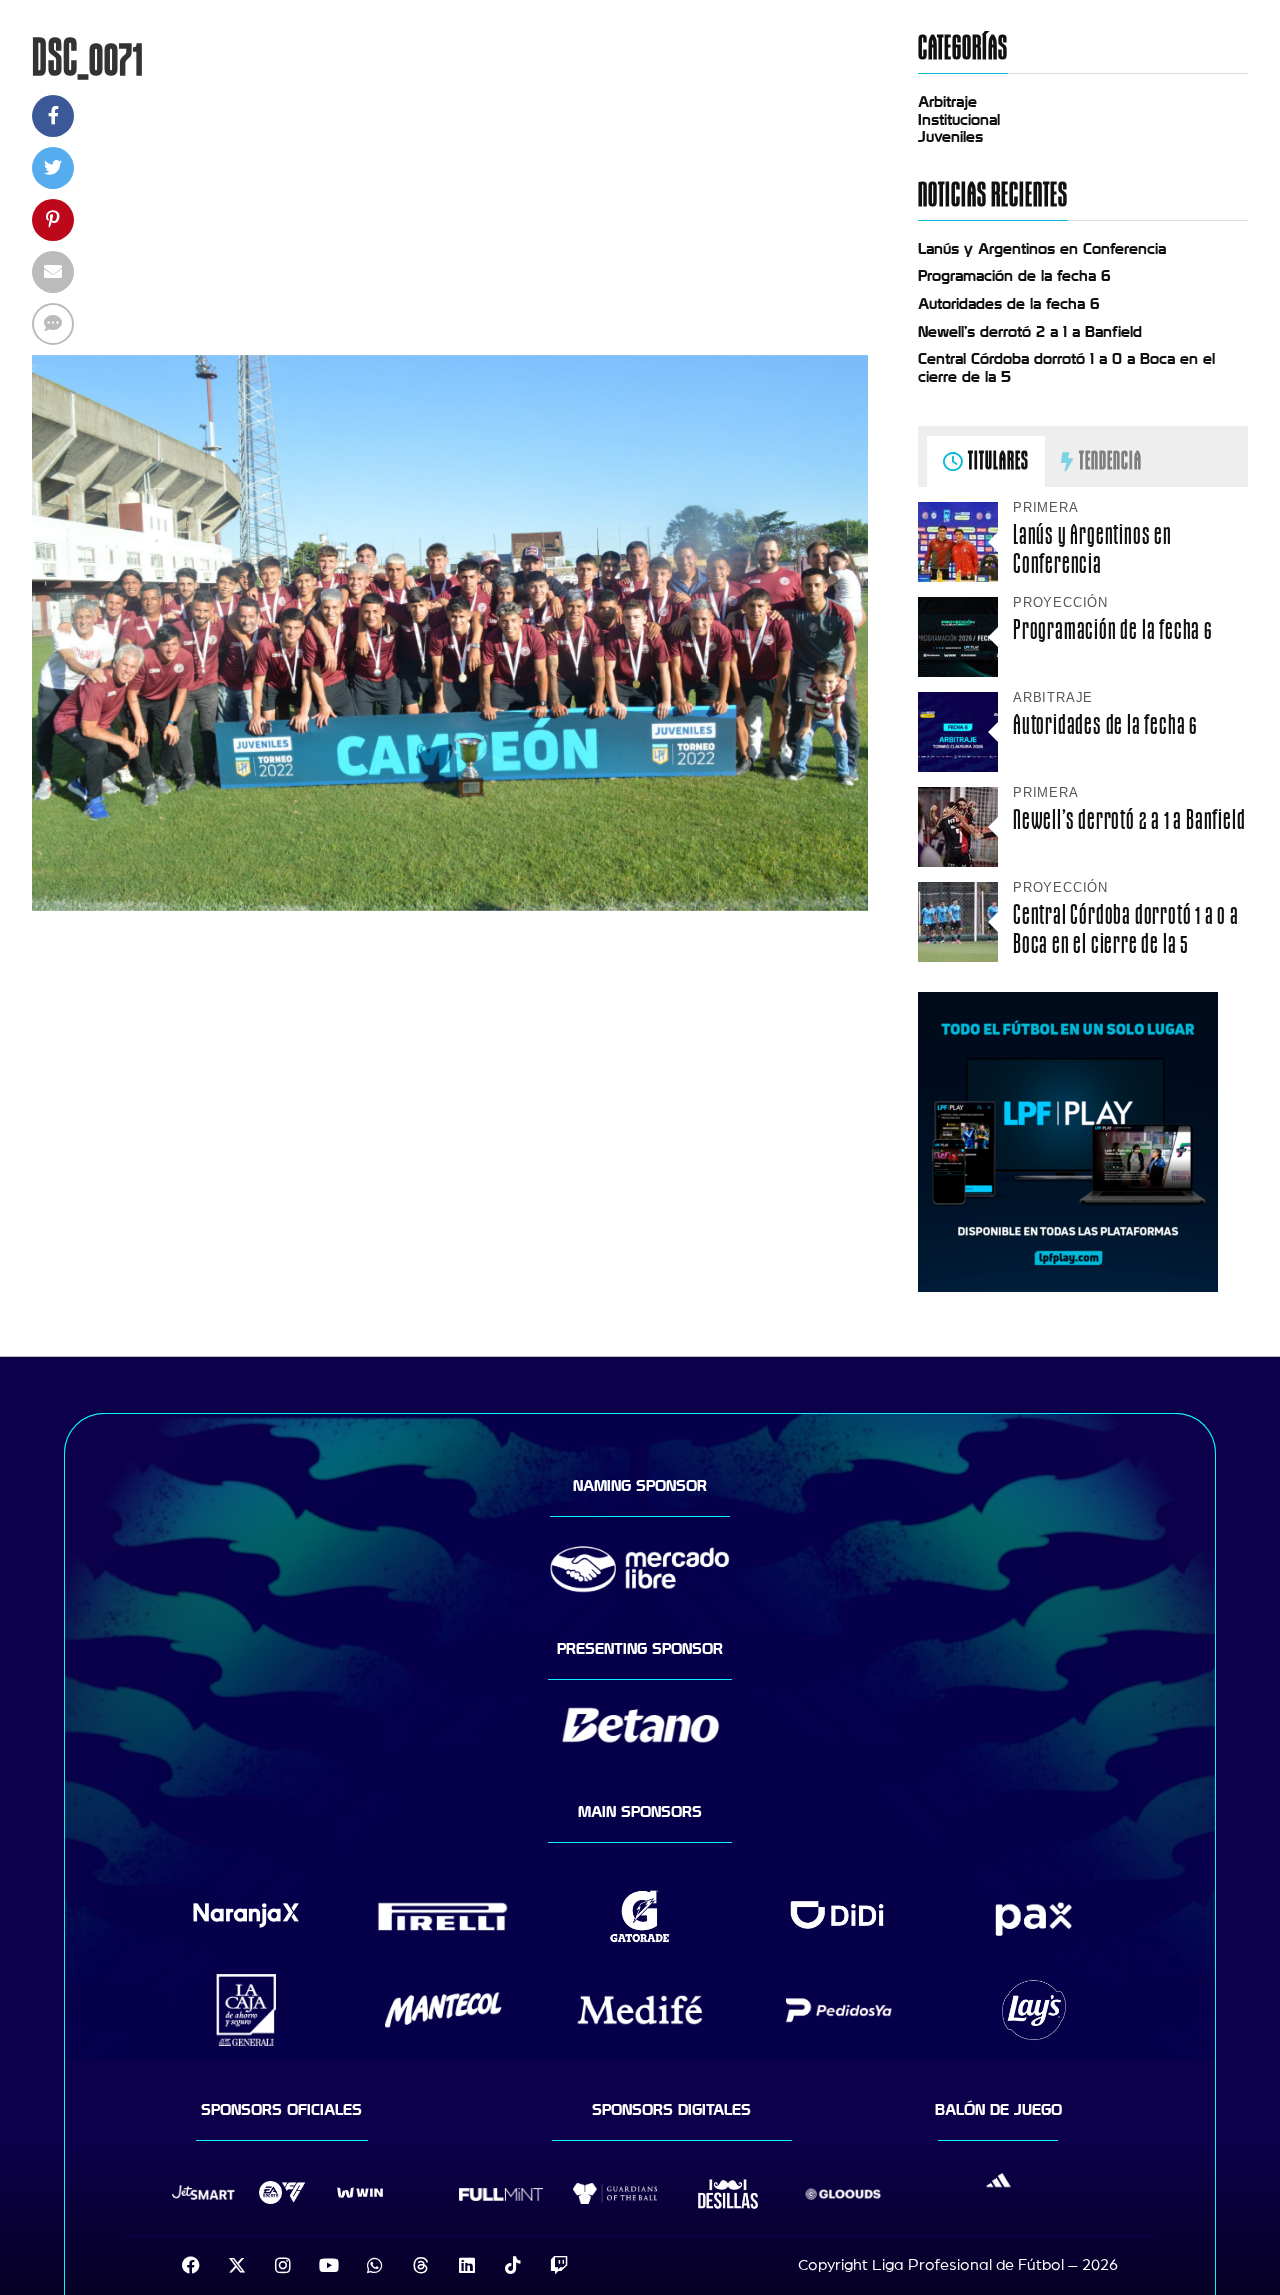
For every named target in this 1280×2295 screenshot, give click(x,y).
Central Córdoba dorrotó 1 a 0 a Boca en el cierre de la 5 (1126, 929)
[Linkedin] (467, 2265)
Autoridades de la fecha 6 (1009, 304)
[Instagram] (283, 2265)
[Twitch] (559, 2265)
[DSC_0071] (450, 906)
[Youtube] (329, 2265)
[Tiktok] (513, 2265)
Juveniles (950, 137)
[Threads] (421, 2265)
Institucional (959, 120)
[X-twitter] (237, 2265)
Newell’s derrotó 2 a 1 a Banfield (1030, 332)
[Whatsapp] (375, 2265)
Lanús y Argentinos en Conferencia (1042, 249)
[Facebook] (191, 2265)
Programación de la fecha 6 (1014, 276)
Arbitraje (947, 102)
